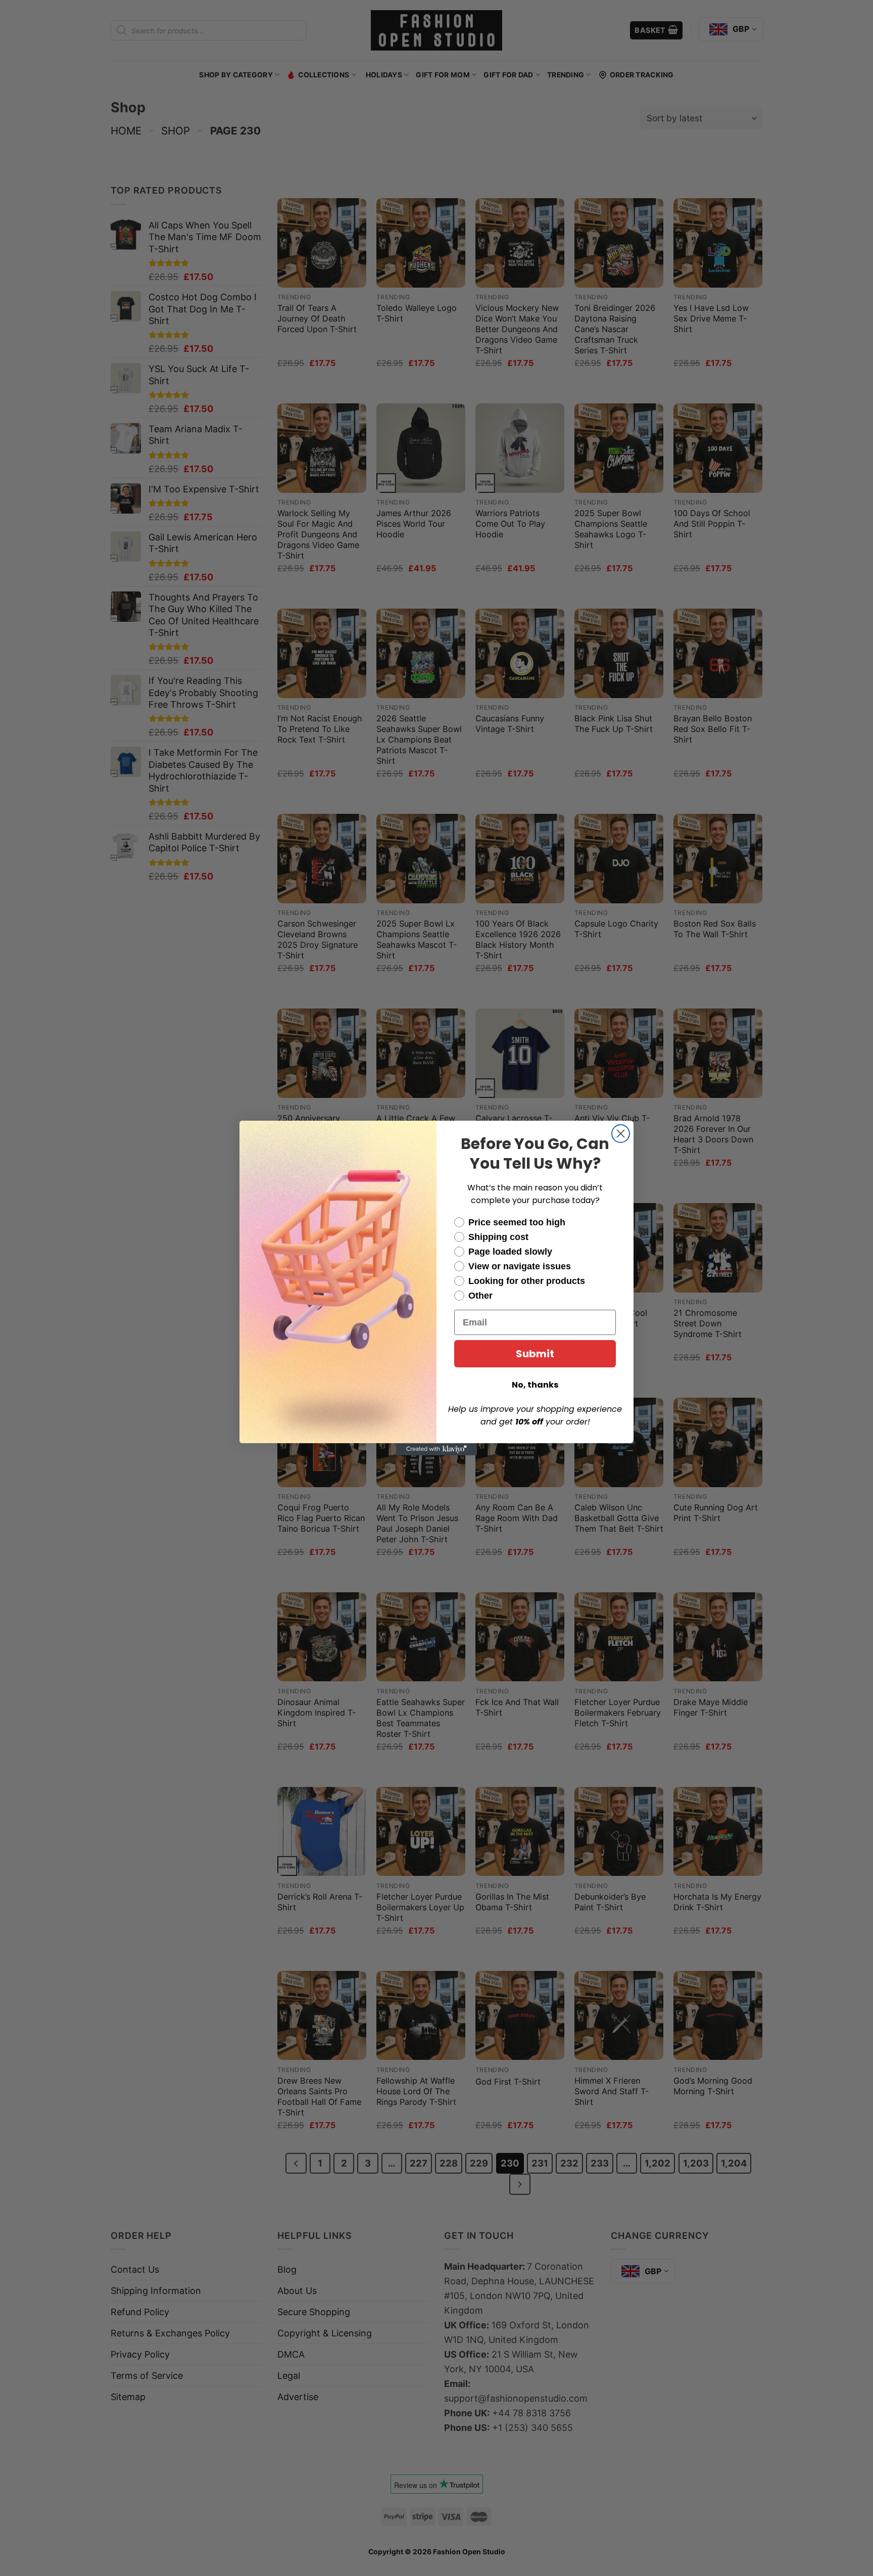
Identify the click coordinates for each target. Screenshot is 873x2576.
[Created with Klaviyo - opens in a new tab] (437, 1449)
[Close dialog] (621, 1134)
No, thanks (535, 1385)
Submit (535, 1354)
